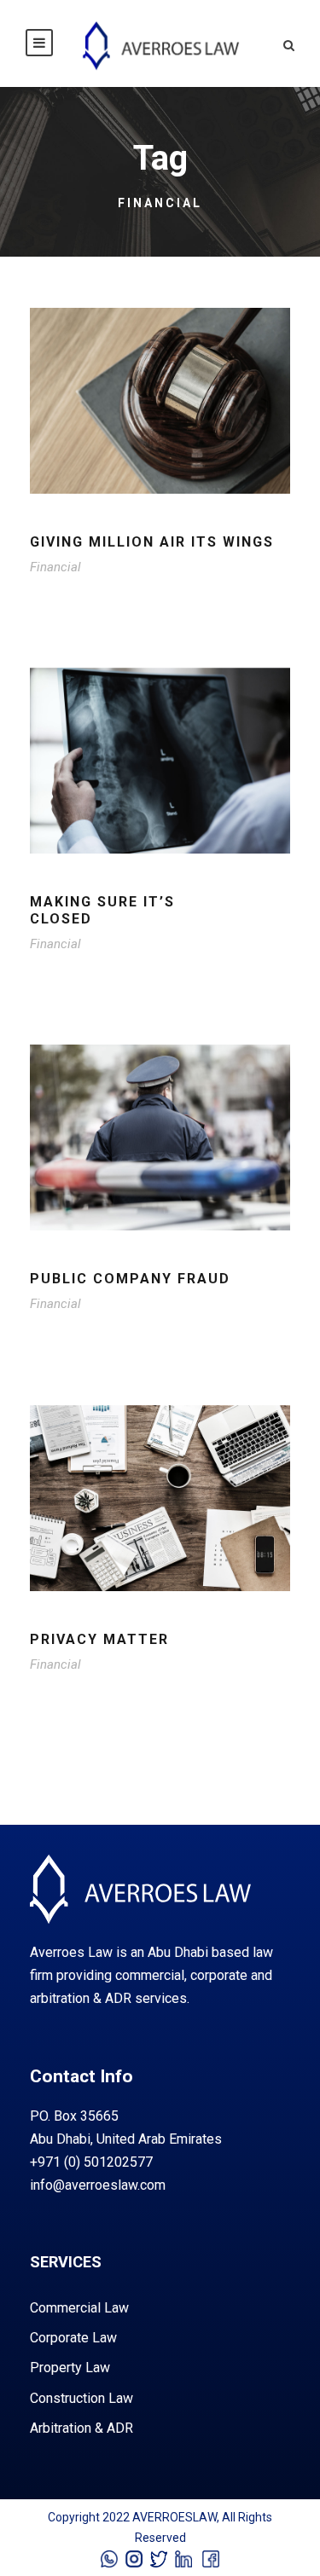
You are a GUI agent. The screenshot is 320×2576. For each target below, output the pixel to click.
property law (70, 2368)
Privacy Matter (99, 1639)
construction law (81, 2398)
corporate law (73, 2338)
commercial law (79, 2308)
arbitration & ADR (81, 2428)
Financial (55, 567)
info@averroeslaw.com (98, 2185)
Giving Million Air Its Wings (152, 542)
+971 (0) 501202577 (91, 2162)
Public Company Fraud (130, 1279)
